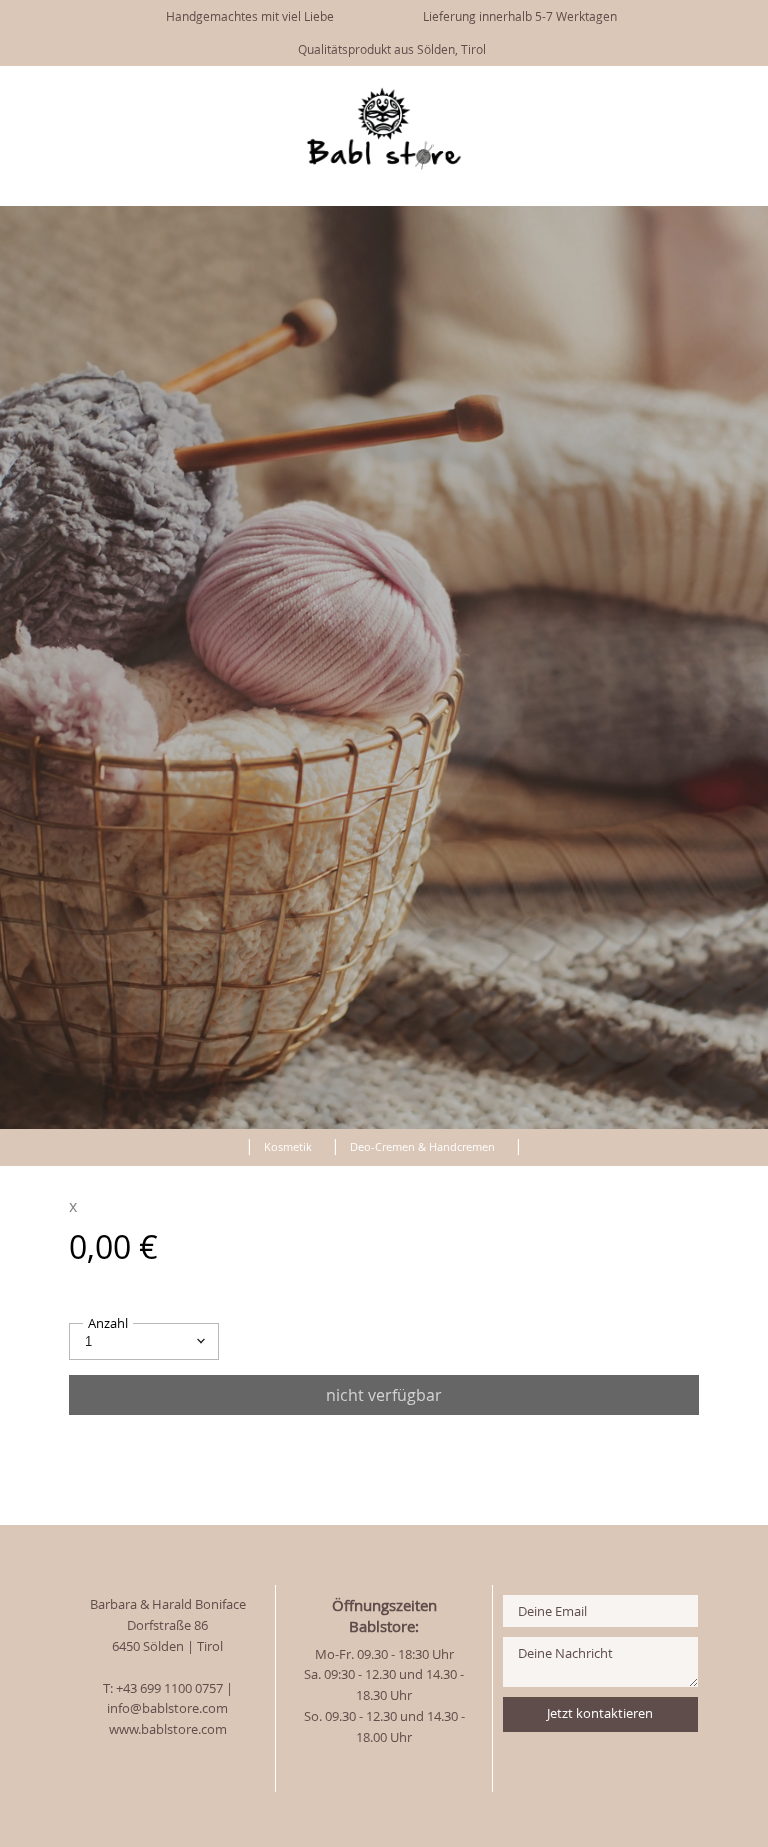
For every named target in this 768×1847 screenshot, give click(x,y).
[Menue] (675, 93)
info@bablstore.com (167, 1708)
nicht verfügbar (384, 1395)
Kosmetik (288, 1146)
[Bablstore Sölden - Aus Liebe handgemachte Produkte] (384, 165)
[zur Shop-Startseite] (226, 1143)
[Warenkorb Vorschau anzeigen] (738, 91)
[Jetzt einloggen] (708, 91)
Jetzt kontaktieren (600, 1713)
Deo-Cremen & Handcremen (422, 1146)
